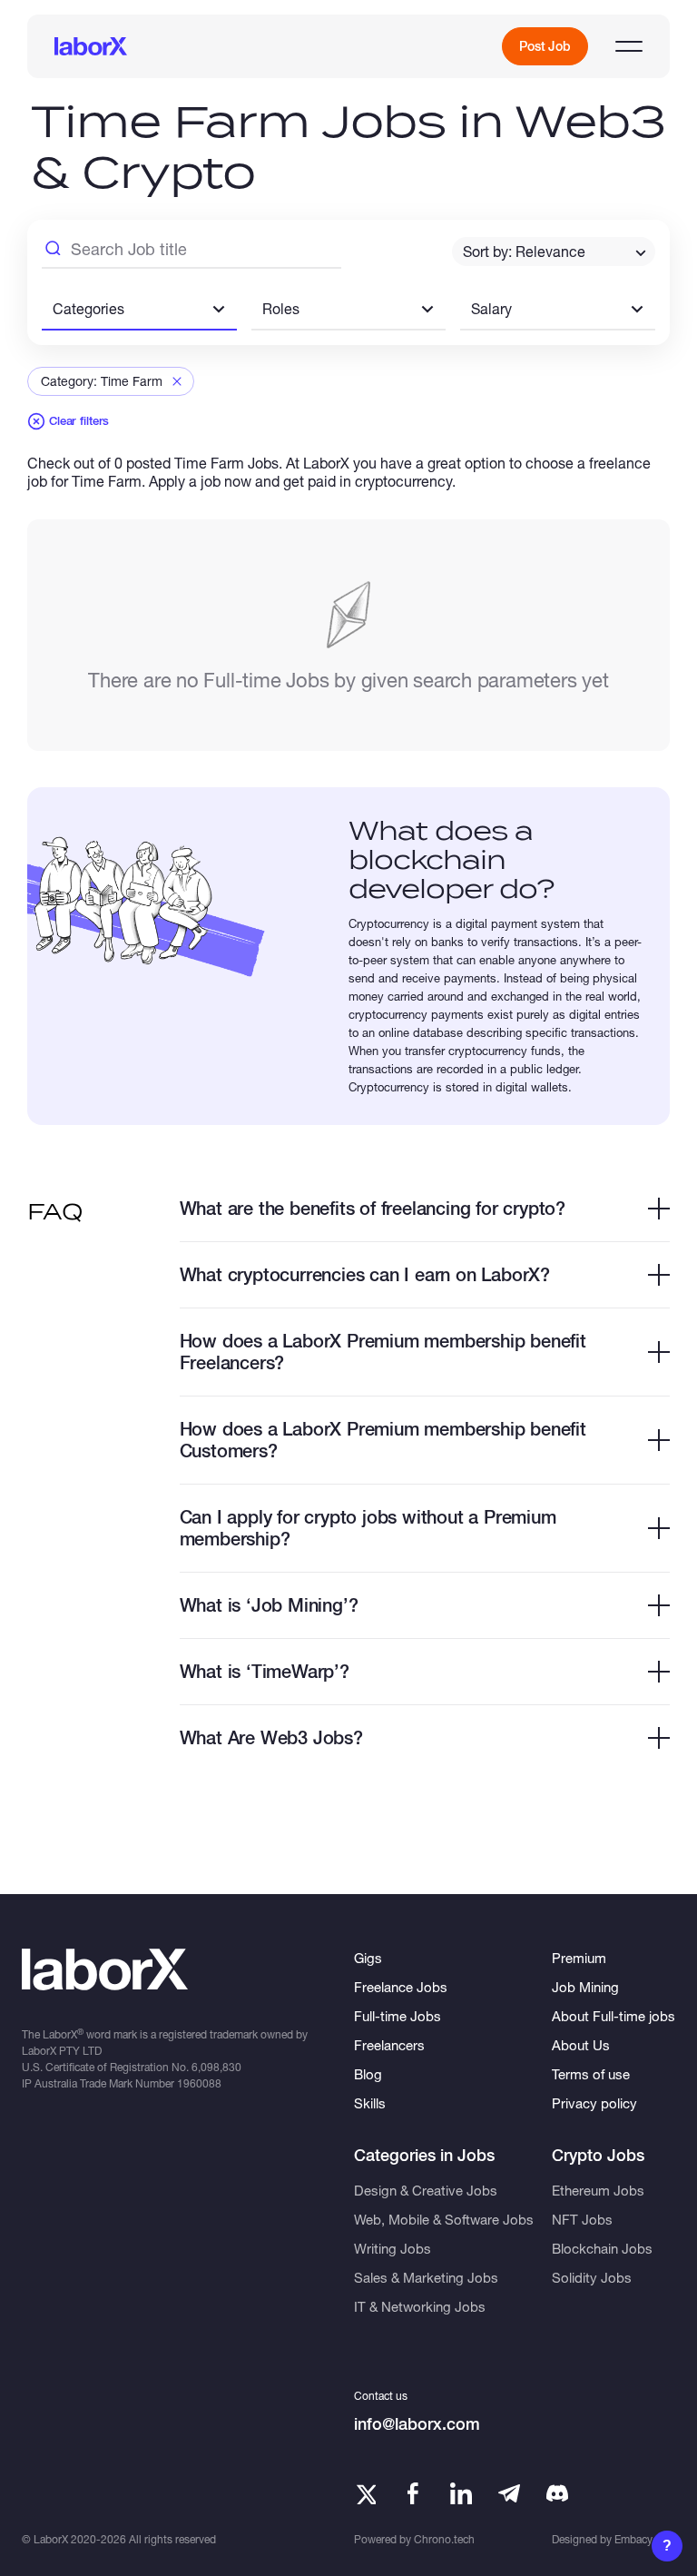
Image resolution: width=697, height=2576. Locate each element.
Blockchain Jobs (602, 2248)
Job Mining (585, 1987)
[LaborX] (91, 46)
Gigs (368, 1958)
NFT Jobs (582, 2219)
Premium (579, 1958)
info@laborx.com (417, 2424)
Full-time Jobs (398, 2016)
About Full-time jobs (614, 2016)
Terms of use (591, 2074)
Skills (370, 2103)
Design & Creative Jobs (426, 2190)
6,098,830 (216, 2067)
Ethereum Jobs (598, 2190)
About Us (581, 2045)
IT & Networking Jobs (420, 2306)
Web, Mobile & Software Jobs (444, 2219)
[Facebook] (413, 2493)
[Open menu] (629, 46)
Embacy (633, 2539)
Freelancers (389, 2045)
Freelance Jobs (401, 1987)
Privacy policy (594, 2103)
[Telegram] (509, 2493)
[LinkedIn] (461, 2493)
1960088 (199, 2083)
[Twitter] (365, 2493)
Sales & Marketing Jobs (426, 2277)
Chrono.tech (444, 2539)
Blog (368, 2074)
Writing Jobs (393, 2248)
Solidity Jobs (592, 2277)
